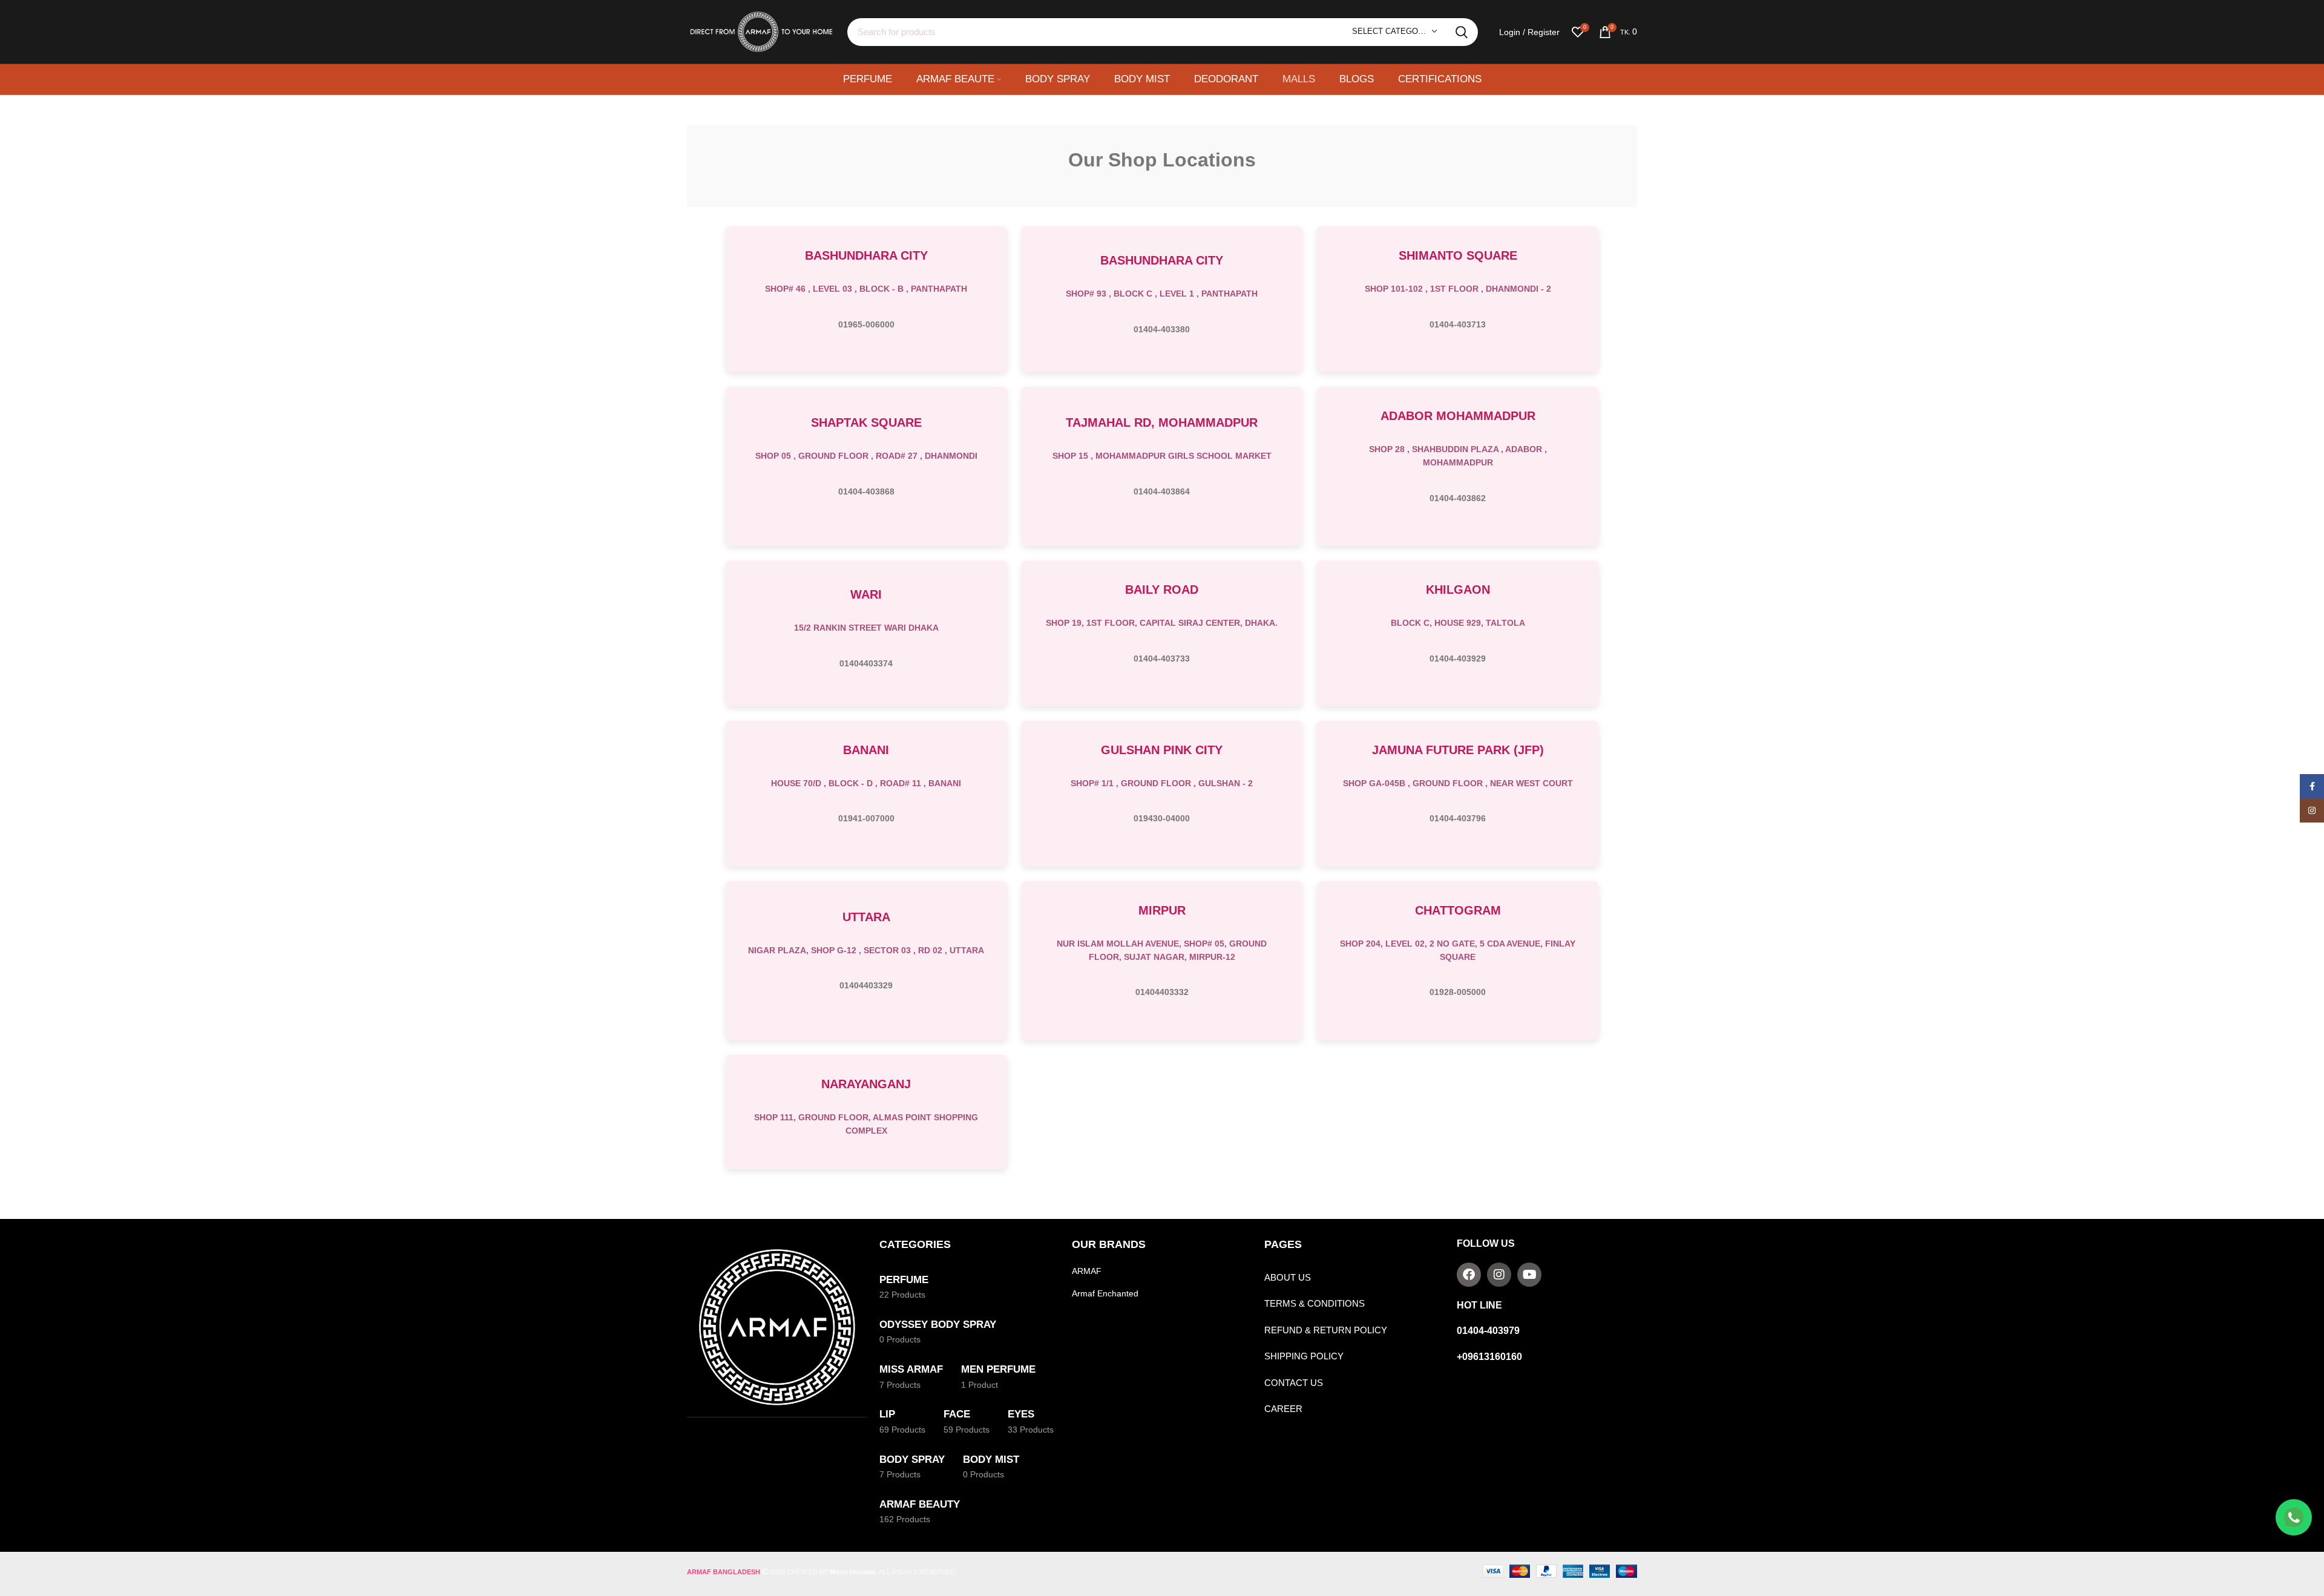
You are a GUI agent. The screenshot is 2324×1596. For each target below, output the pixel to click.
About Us (1288, 1277)
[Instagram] (1499, 1275)
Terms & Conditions (1315, 1303)
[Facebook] (1469, 1275)
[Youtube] (1529, 1275)
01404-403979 (1488, 1331)
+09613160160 (1489, 1357)
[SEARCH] (1462, 32)
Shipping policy (1304, 1356)
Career (1283, 1409)
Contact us (1294, 1383)
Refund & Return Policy (1326, 1330)
